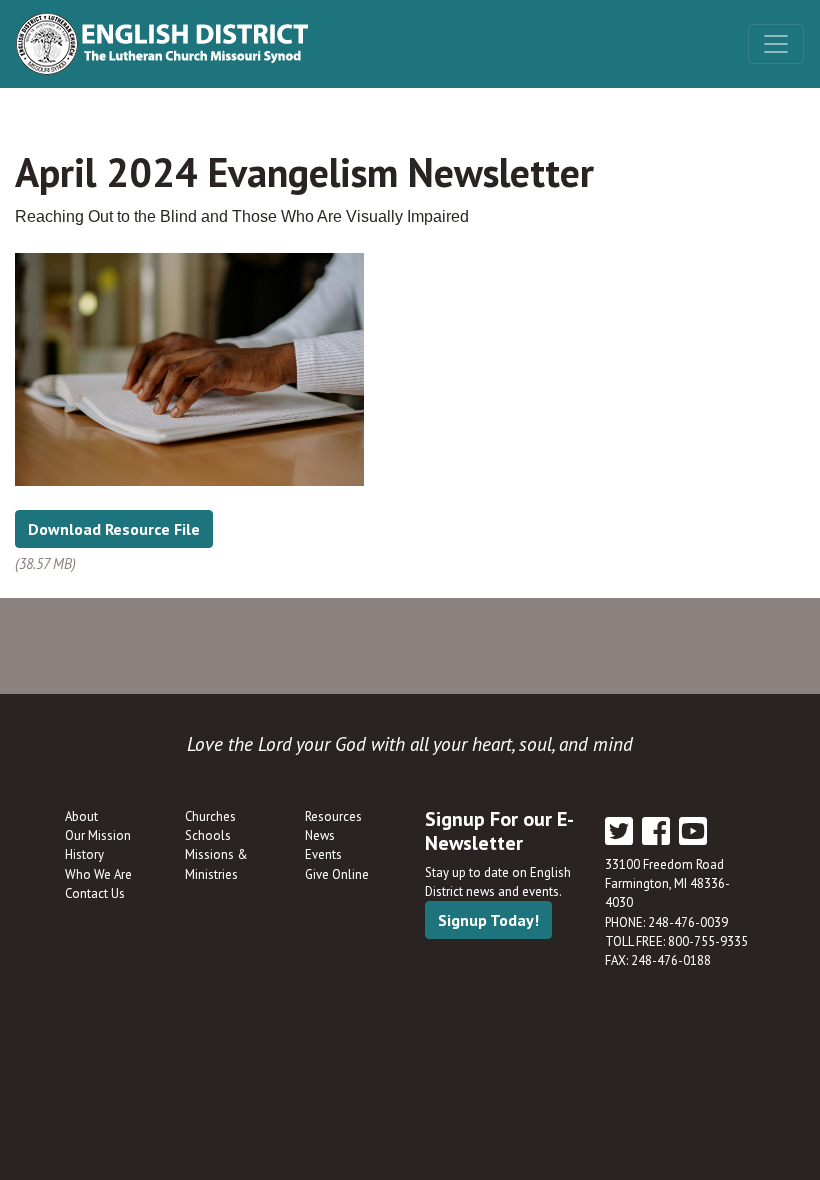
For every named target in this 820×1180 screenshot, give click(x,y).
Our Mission (98, 835)
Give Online (337, 874)
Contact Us (95, 893)
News (320, 835)
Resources (333, 816)
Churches (210, 816)
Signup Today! (488, 920)
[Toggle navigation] (776, 44)
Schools (208, 835)
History (84, 854)
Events (323, 854)
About (81, 816)
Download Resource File (114, 529)
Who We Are (98, 874)
